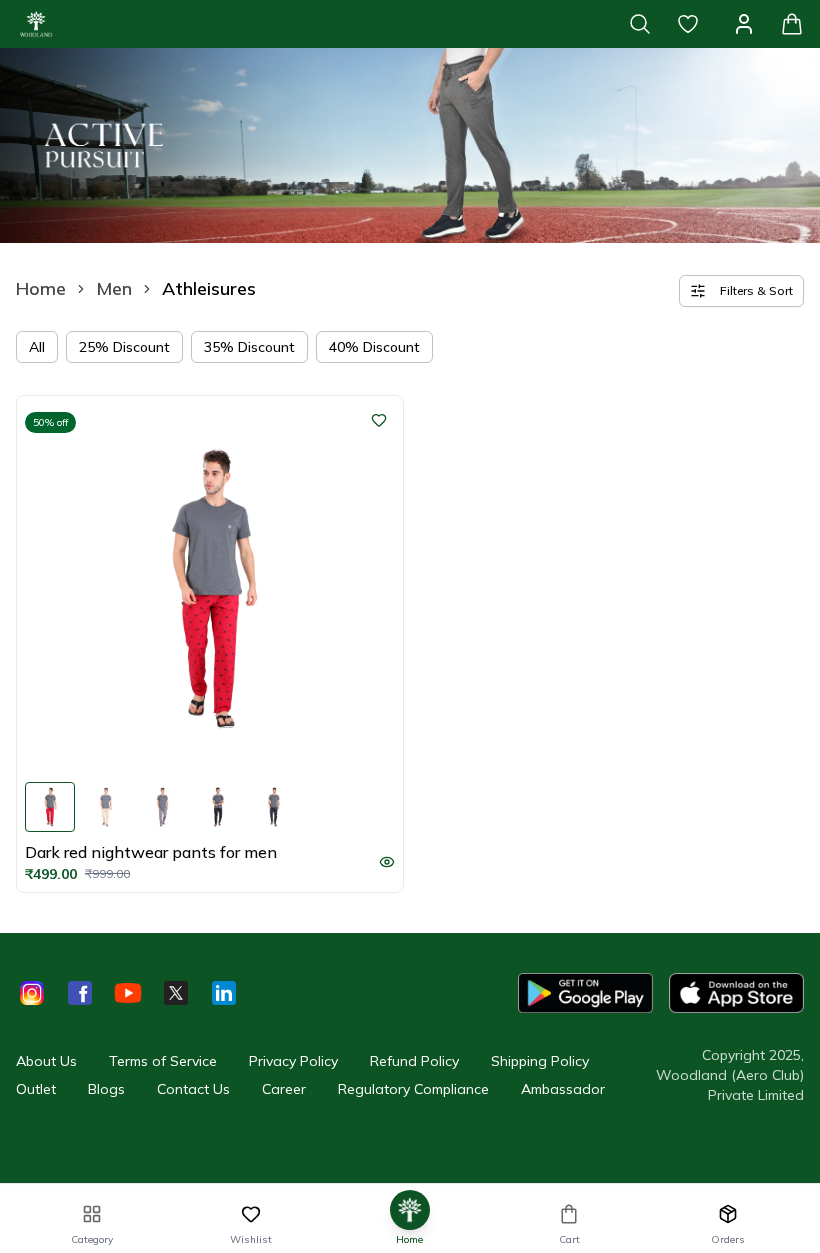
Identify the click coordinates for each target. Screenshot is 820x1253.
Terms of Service (163, 1061)
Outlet (36, 1089)
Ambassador (563, 1089)
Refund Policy (414, 1061)
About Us (46, 1061)
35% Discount (249, 347)
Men (114, 288)
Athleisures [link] (209, 288)
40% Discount (374, 347)
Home (41, 288)
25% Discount (124, 347)
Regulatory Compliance (413, 1089)
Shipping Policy (540, 1061)
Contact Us (193, 1089)
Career (284, 1089)
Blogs (106, 1089)
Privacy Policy (293, 1061)
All (37, 347)
